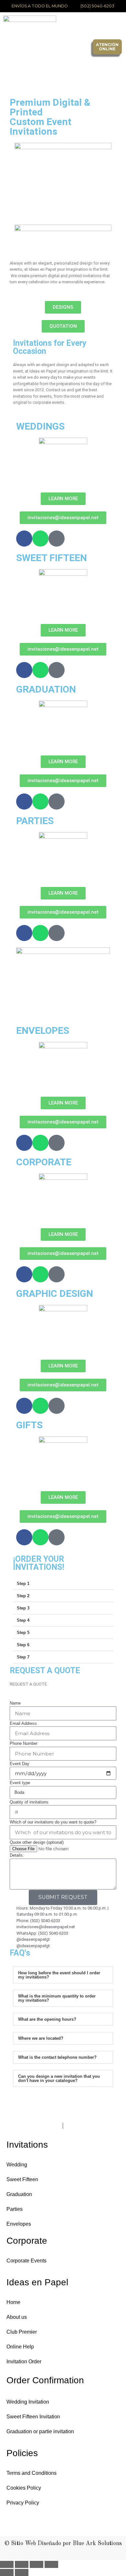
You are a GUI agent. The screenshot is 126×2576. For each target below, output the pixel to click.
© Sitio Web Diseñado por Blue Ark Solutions (63, 2543)
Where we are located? (41, 2038)
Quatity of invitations (29, 1802)
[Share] (37, 2564)
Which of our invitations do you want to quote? (53, 1822)
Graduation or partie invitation (40, 2431)
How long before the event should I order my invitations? (59, 1975)
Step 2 (23, 1596)
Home (13, 2302)
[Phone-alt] (57, 539)
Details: (17, 1855)
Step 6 (23, 1645)
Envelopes (19, 2224)
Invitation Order (24, 2362)
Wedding (17, 2165)
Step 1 (23, 1584)
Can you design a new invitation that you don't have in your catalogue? (59, 2078)
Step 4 (23, 1620)
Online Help (20, 2347)
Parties (15, 2209)
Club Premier (22, 2332)
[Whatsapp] (40, 539)
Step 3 (23, 1608)
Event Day (20, 1764)
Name (15, 1703)
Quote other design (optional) (37, 1842)
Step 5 (23, 1633)
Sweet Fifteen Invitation (33, 2417)
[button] (78, 47)
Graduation (19, 2194)
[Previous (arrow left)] (7, 2572)
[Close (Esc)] (51, 2564)
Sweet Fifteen (22, 2179)
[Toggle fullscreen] (22, 2564)
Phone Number (24, 1743)
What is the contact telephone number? (57, 2057)
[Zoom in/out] (7, 2564)
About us (17, 2317)
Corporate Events (26, 2261)
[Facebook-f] (24, 539)
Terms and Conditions (31, 2473)
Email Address (23, 1723)
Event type (20, 1783)
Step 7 (23, 1657)
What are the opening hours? (47, 2019)
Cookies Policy (24, 2488)
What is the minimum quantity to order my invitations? (57, 1998)
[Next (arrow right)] (22, 2572)
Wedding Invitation (28, 2402)
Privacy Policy (23, 2503)
